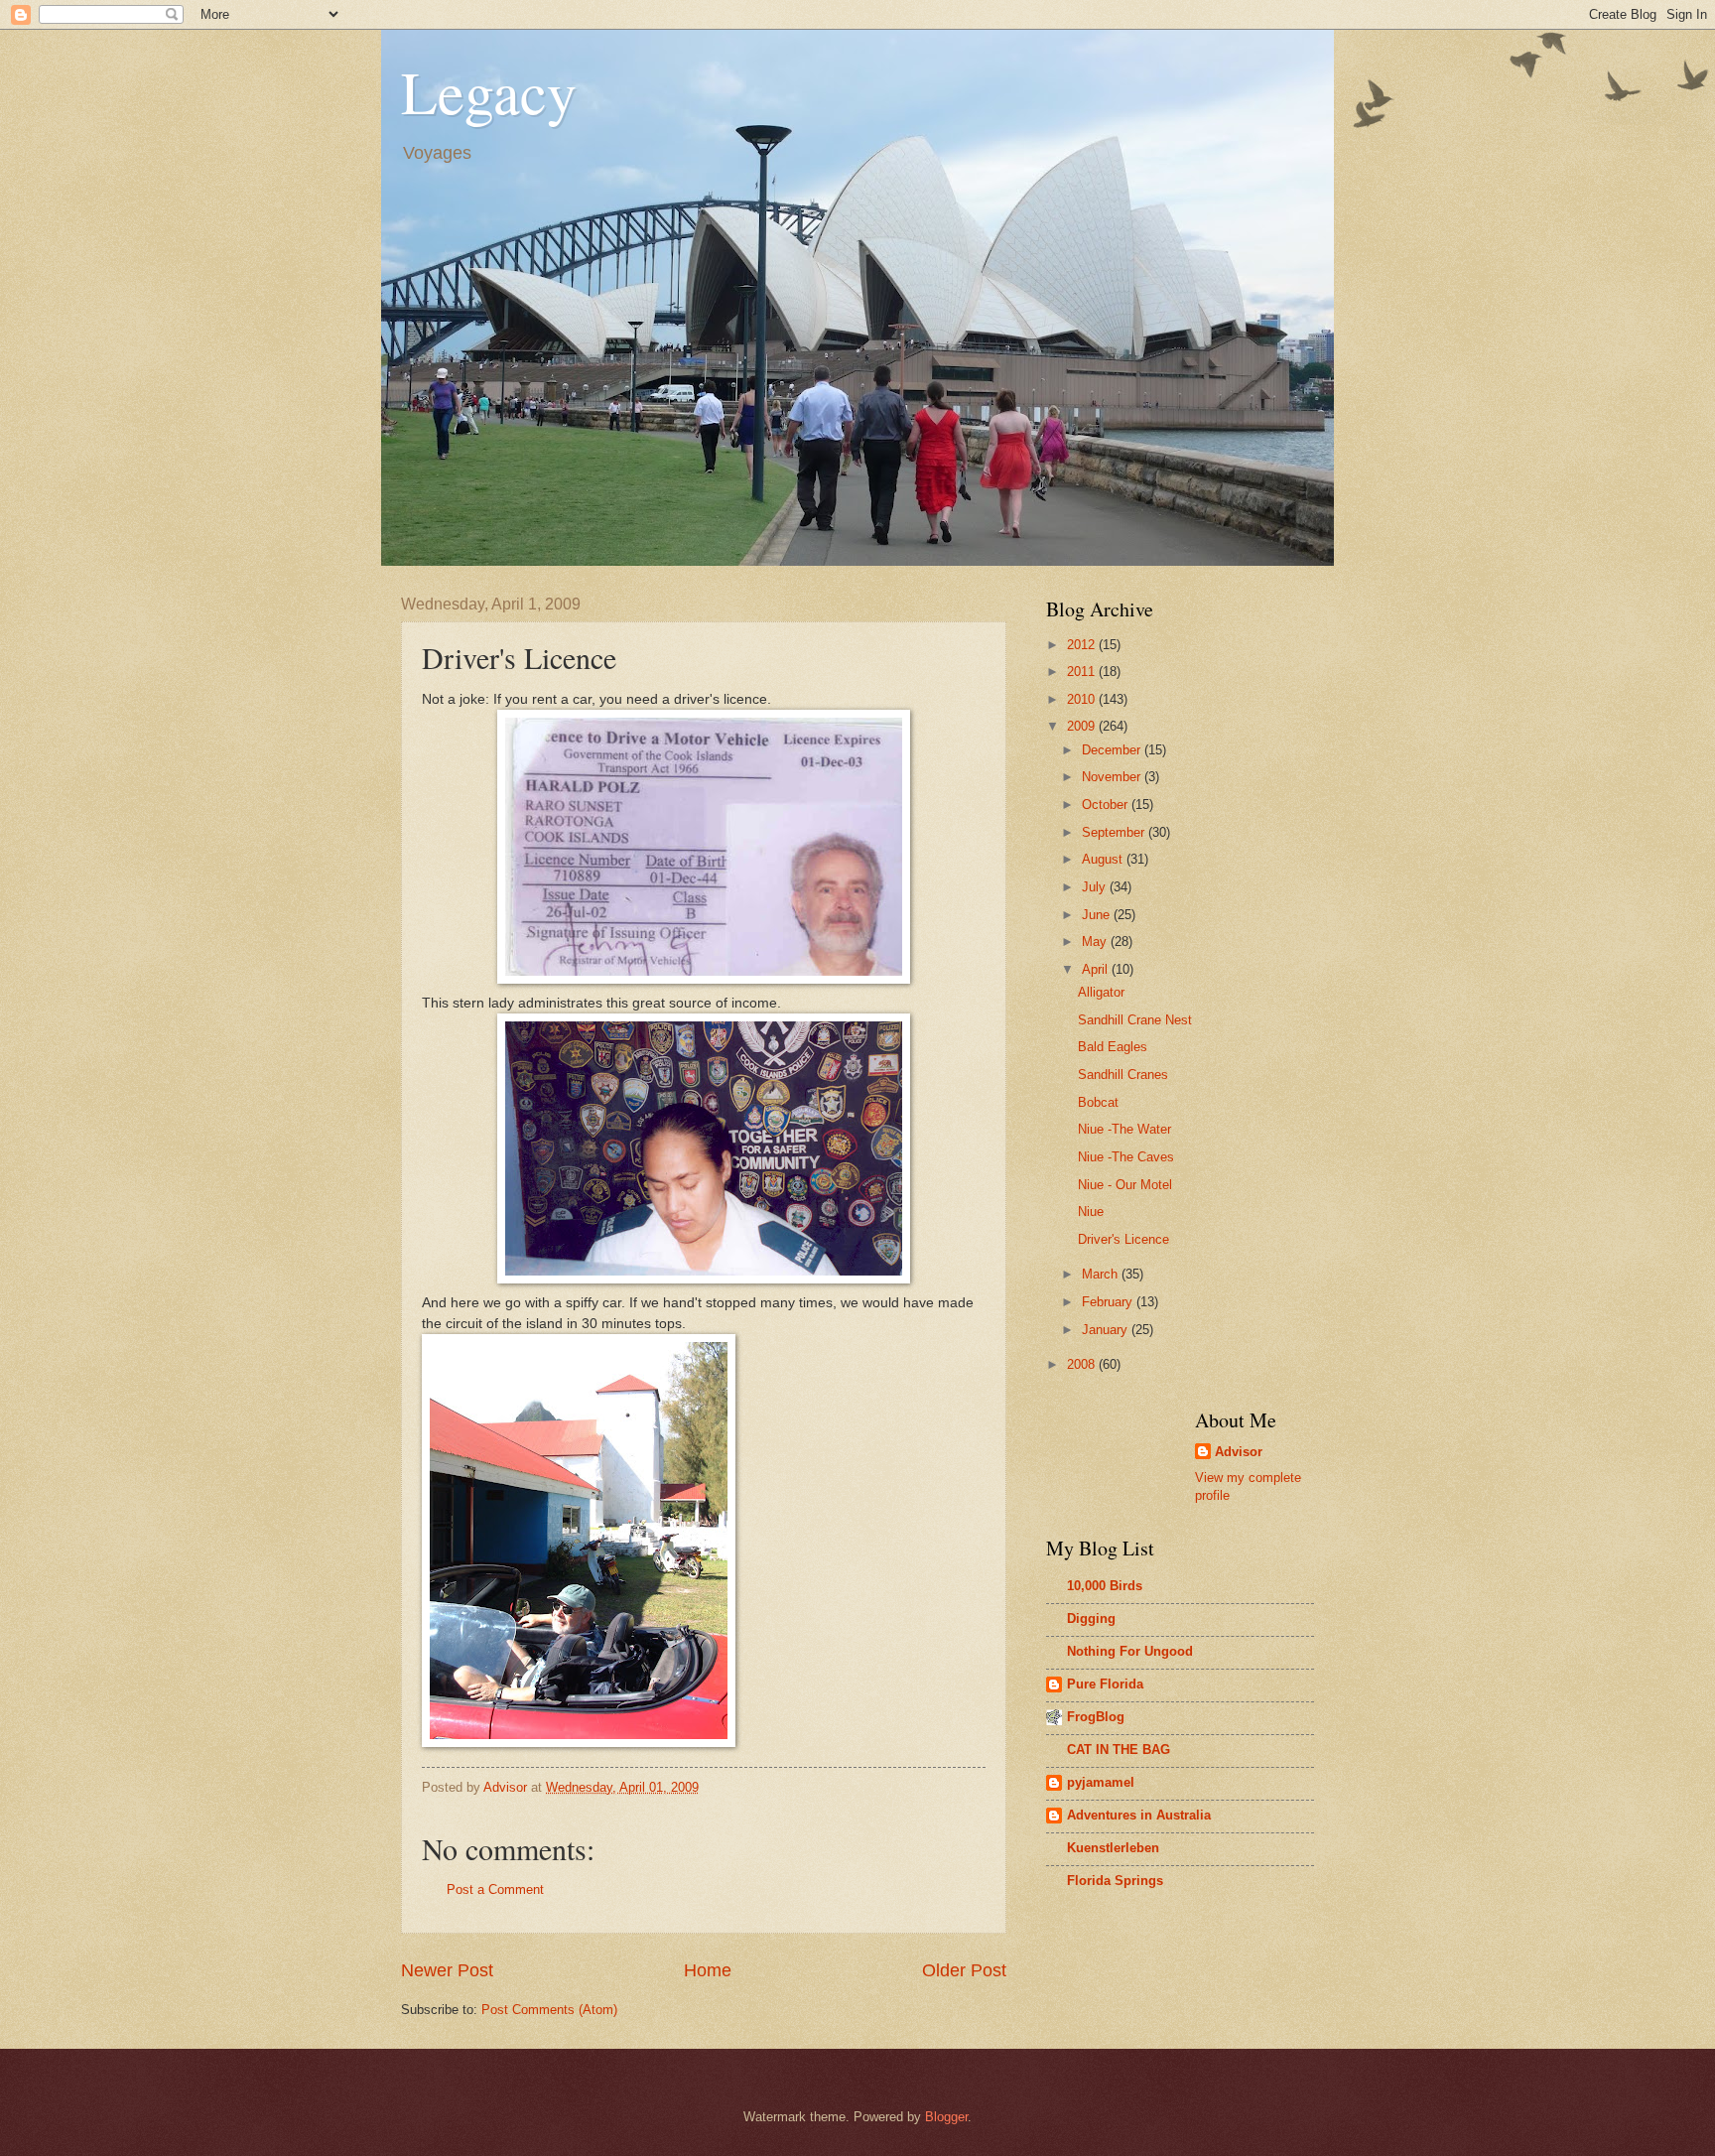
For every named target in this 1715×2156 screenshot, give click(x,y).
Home (708, 1970)
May (1096, 942)
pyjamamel (1101, 1782)
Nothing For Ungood (1130, 1651)
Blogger (946, 2117)
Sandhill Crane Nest (1135, 1020)
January (1107, 1330)
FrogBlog (1096, 1717)
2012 (1083, 645)
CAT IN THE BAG (1119, 1750)
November (1113, 777)
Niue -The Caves (1126, 1157)
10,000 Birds (1105, 1586)
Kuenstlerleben (1113, 1848)
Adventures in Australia (1139, 1815)
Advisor (1239, 1452)
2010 (1083, 699)
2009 (1083, 726)
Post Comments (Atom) (549, 2010)
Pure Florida (1105, 1684)
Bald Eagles (1113, 1047)
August (1104, 859)
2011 (1083, 672)
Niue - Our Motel (1125, 1185)
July (1096, 887)
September (1115, 832)
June (1098, 915)
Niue (1091, 1212)
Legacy (489, 91)
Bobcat (1098, 1102)
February (1109, 1302)
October (1107, 805)
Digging (1091, 1618)
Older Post (964, 1970)
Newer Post (447, 1970)
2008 (1083, 1364)
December (1113, 750)
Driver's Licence (1123, 1239)
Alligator (1101, 992)
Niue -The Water (1124, 1129)
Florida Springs (1115, 1881)
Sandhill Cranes (1123, 1075)
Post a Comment (495, 1889)
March (1102, 1274)
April (1097, 969)
